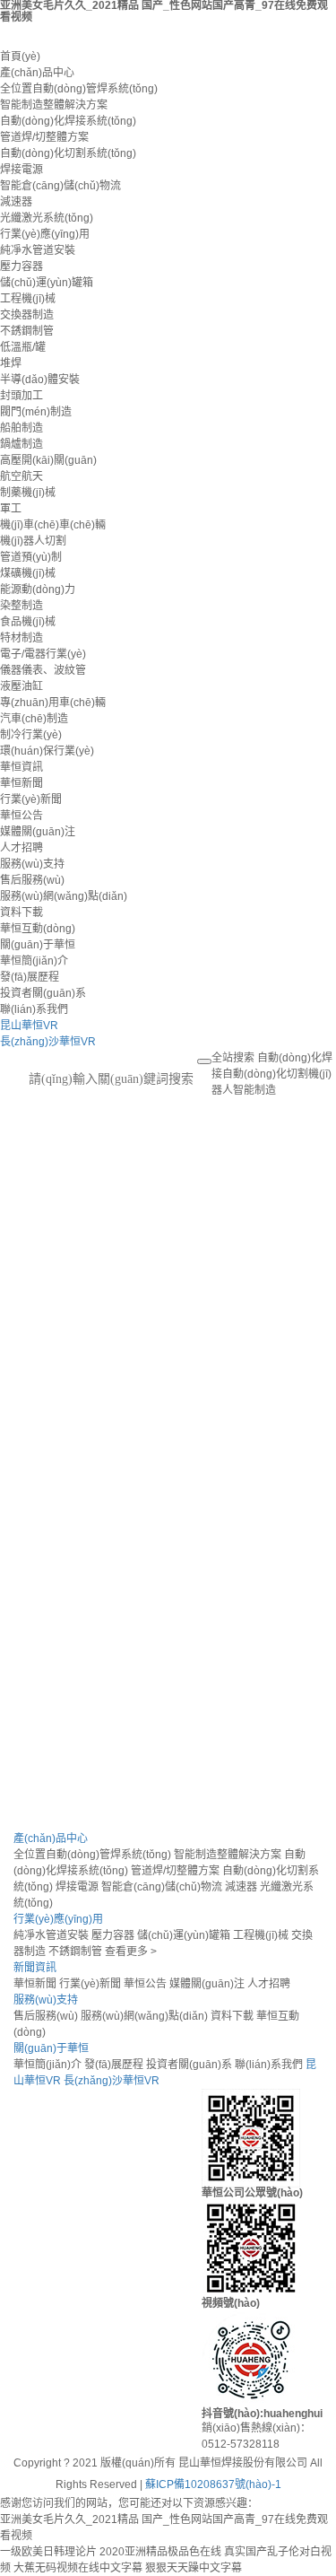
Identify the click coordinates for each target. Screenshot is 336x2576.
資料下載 (22, 913)
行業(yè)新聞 (31, 799)
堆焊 (11, 363)
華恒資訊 (22, 767)
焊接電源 (22, 170)
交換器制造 (27, 315)
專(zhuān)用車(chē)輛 (53, 703)
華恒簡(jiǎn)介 (34, 961)
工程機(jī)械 (28, 299)
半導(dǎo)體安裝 (40, 380)
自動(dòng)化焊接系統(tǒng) (68, 121)
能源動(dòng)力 (38, 589)
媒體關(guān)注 (38, 832)
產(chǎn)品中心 (37, 73)
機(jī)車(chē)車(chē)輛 (53, 525)
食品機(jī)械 (28, 622)
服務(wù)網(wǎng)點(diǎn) (64, 896)
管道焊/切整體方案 (44, 137)
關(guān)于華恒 (38, 945)
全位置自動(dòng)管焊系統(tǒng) (79, 89)
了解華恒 (35, 1723)
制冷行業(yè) (31, 735)
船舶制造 (22, 428)
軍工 (11, 509)
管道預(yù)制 (31, 557)
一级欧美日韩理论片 (48, 2552)
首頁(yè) (20, 57)
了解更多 (38, 1312)
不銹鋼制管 (27, 331)
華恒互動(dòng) (38, 929)
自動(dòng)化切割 (265, 1074)
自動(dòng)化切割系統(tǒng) (68, 153)
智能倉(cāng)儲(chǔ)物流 (60, 186)
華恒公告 (22, 816)
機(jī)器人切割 (33, 541)
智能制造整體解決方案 (54, 105)
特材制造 (22, 638)
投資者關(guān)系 (43, 993)
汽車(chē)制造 (34, 719)
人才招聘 (22, 848)
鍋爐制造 (22, 444)
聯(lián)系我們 (34, 1009)
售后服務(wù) (32, 880)
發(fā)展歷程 (30, 977)
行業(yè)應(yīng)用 (45, 234)
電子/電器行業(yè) (43, 654)
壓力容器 (22, 266)
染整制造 (22, 606)
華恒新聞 (22, 783)
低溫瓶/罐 (23, 347)
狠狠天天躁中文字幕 (194, 2568)
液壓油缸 (22, 686)
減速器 (16, 202)
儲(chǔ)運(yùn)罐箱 (47, 283)
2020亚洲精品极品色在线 (160, 2552)
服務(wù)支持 (32, 864)
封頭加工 (22, 396)
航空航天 (22, 476)
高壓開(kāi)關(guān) (48, 460)
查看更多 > (131, 1952)
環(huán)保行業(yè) (47, 751)
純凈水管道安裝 (38, 250)
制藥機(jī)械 (28, 493)
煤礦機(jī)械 (28, 573)
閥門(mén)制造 (36, 412)
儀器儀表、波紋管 (43, 670)
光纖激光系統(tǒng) (47, 218)
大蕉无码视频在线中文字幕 (78, 2568)
